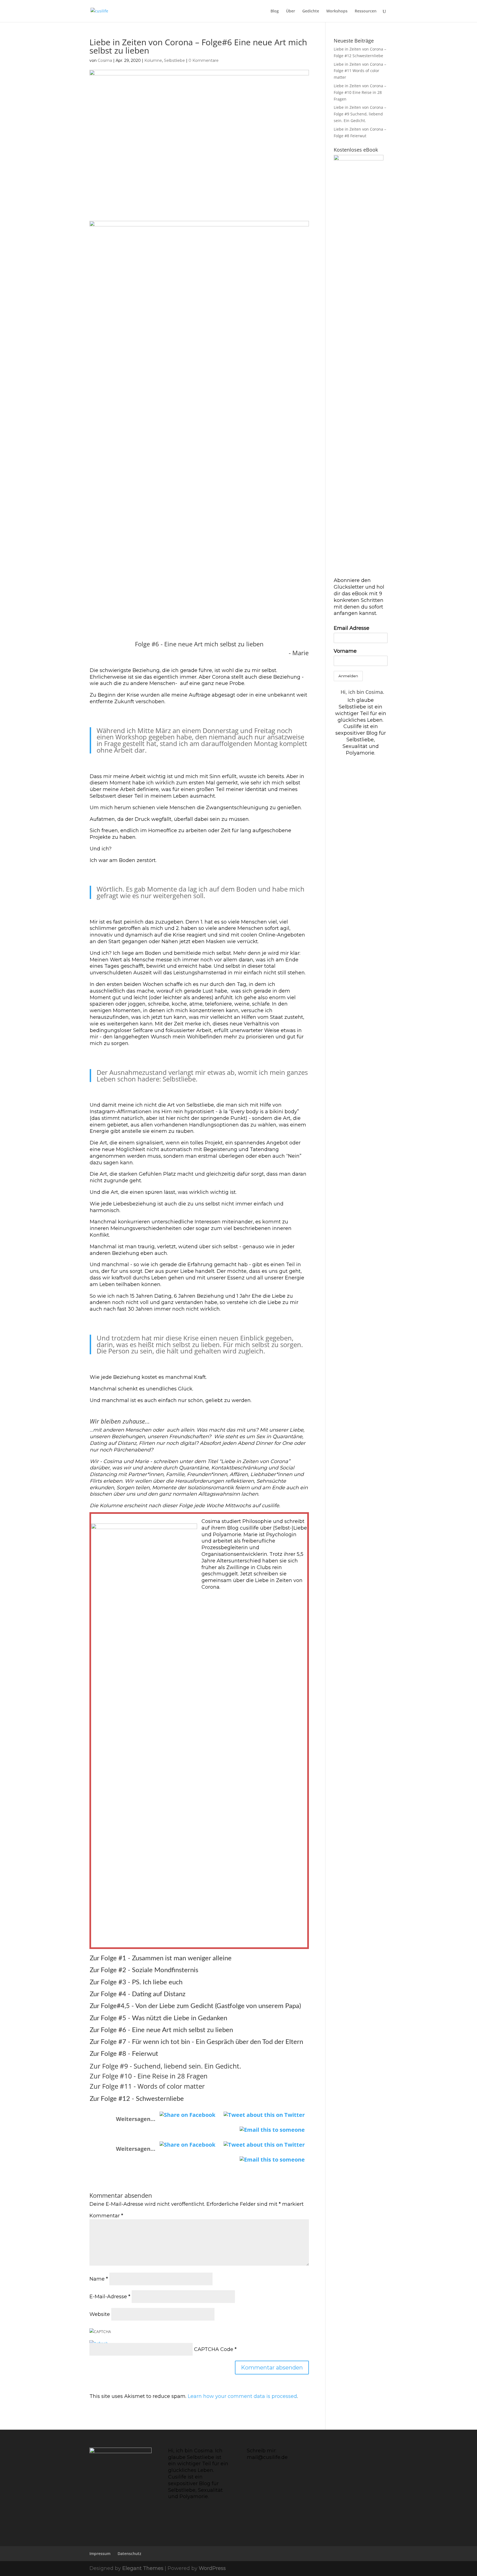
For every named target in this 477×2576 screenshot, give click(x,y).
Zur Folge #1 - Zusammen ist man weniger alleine (161, 1958)
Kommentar (106, 2216)
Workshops (337, 11)
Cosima (105, 60)
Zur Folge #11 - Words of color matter (147, 2086)
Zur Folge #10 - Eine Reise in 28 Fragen (149, 2076)
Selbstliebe (174, 60)
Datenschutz (129, 2553)
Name (99, 2279)
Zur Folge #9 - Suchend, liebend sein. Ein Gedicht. (165, 2066)
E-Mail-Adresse (110, 2297)
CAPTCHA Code (214, 2349)
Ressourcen (366, 11)
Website (100, 2314)
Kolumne (153, 60)
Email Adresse (352, 628)
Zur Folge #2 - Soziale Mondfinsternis (144, 1970)
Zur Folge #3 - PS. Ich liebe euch (137, 1982)
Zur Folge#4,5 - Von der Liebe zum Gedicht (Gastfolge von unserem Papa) (195, 2006)
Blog (275, 11)
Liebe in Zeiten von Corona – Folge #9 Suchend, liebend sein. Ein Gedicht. (360, 114)
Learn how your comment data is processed (242, 2396)
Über (291, 11)
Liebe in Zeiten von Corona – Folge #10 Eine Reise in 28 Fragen (360, 92)
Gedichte (311, 11)
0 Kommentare (204, 60)
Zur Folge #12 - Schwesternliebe (137, 2099)
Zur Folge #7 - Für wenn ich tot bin (140, 2042)
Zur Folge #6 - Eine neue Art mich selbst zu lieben (161, 2030)
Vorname (345, 651)
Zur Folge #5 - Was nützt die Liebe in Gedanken (159, 2018)
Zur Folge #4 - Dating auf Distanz (138, 1994)
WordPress (212, 2568)
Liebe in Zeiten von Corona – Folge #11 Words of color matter (360, 71)
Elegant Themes (143, 2568)
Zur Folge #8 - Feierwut (124, 2054)
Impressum (100, 2553)
